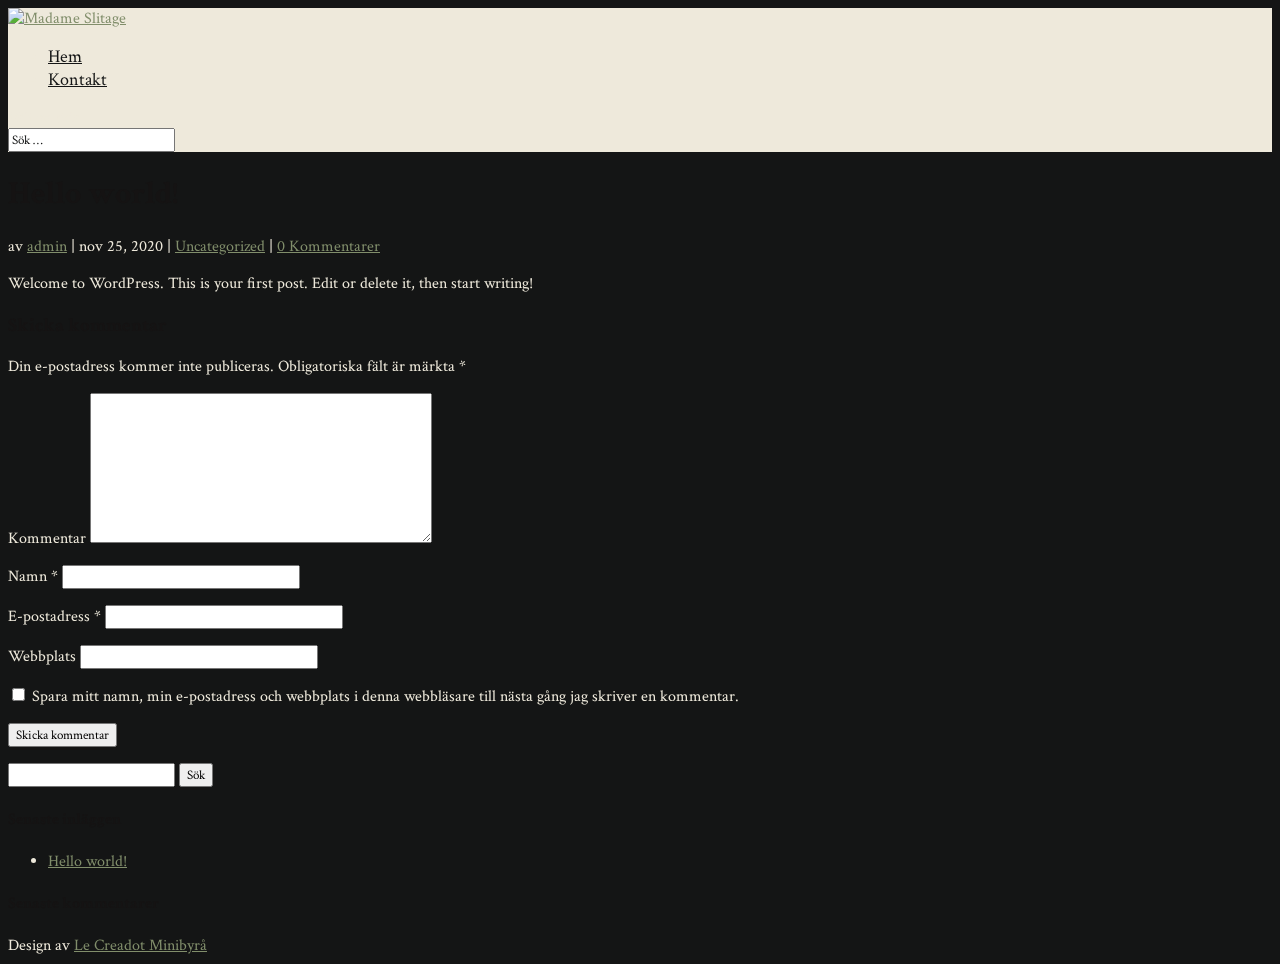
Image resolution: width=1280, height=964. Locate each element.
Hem (65, 56)
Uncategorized (220, 246)
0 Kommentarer (328, 246)
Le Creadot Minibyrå (140, 945)
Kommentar (47, 538)
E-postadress (54, 616)
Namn (33, 576)
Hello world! (87, 861)
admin (47, 246)
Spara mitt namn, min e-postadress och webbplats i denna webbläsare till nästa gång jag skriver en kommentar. (385, 696)
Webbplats (42, 656)
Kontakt (77, 79)
